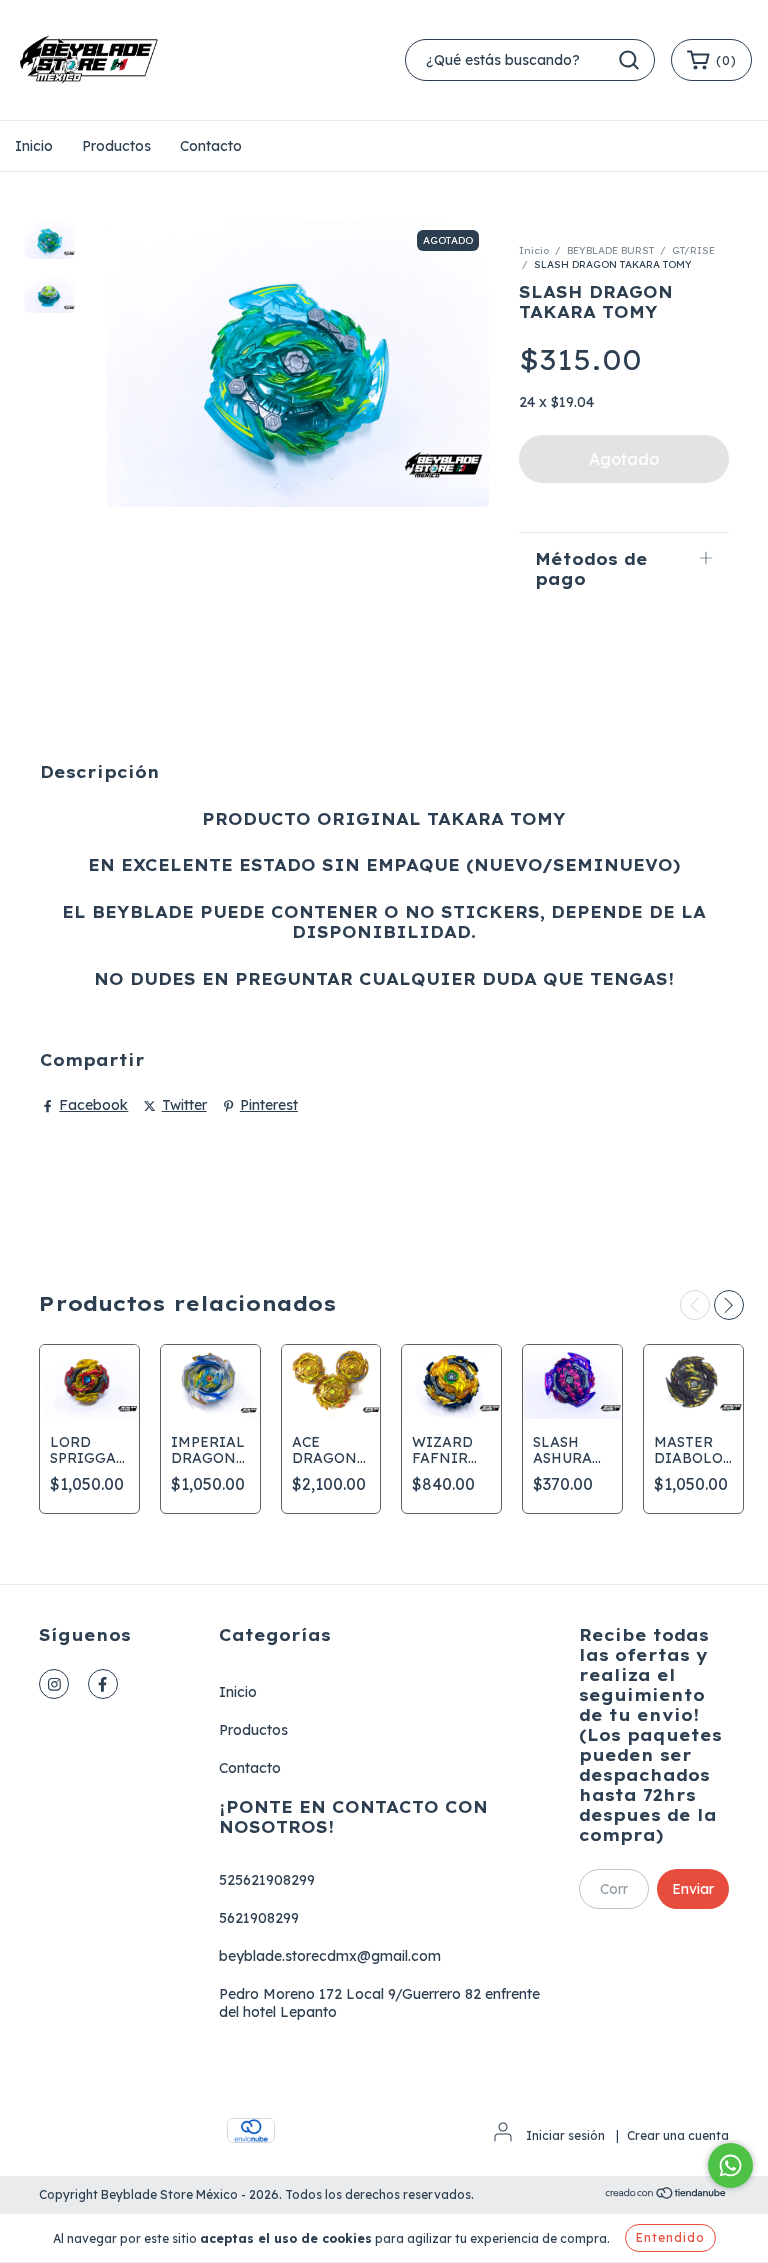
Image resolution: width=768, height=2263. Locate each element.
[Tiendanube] (666, 2195)
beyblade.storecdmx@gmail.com (330, 1956)
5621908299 (259, 1918)
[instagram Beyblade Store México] (54, 1684)
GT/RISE (693, 250)
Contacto (211, 146)
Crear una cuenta (678, 2135)
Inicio (34, 146)
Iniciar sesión (565, 2135)
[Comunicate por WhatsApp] (730, 2165)
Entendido (670, 2237)
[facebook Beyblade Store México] (103, 1684)
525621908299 (267, 1880)
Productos (116, 146)
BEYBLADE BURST (610, 250)
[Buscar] (629, 60)
